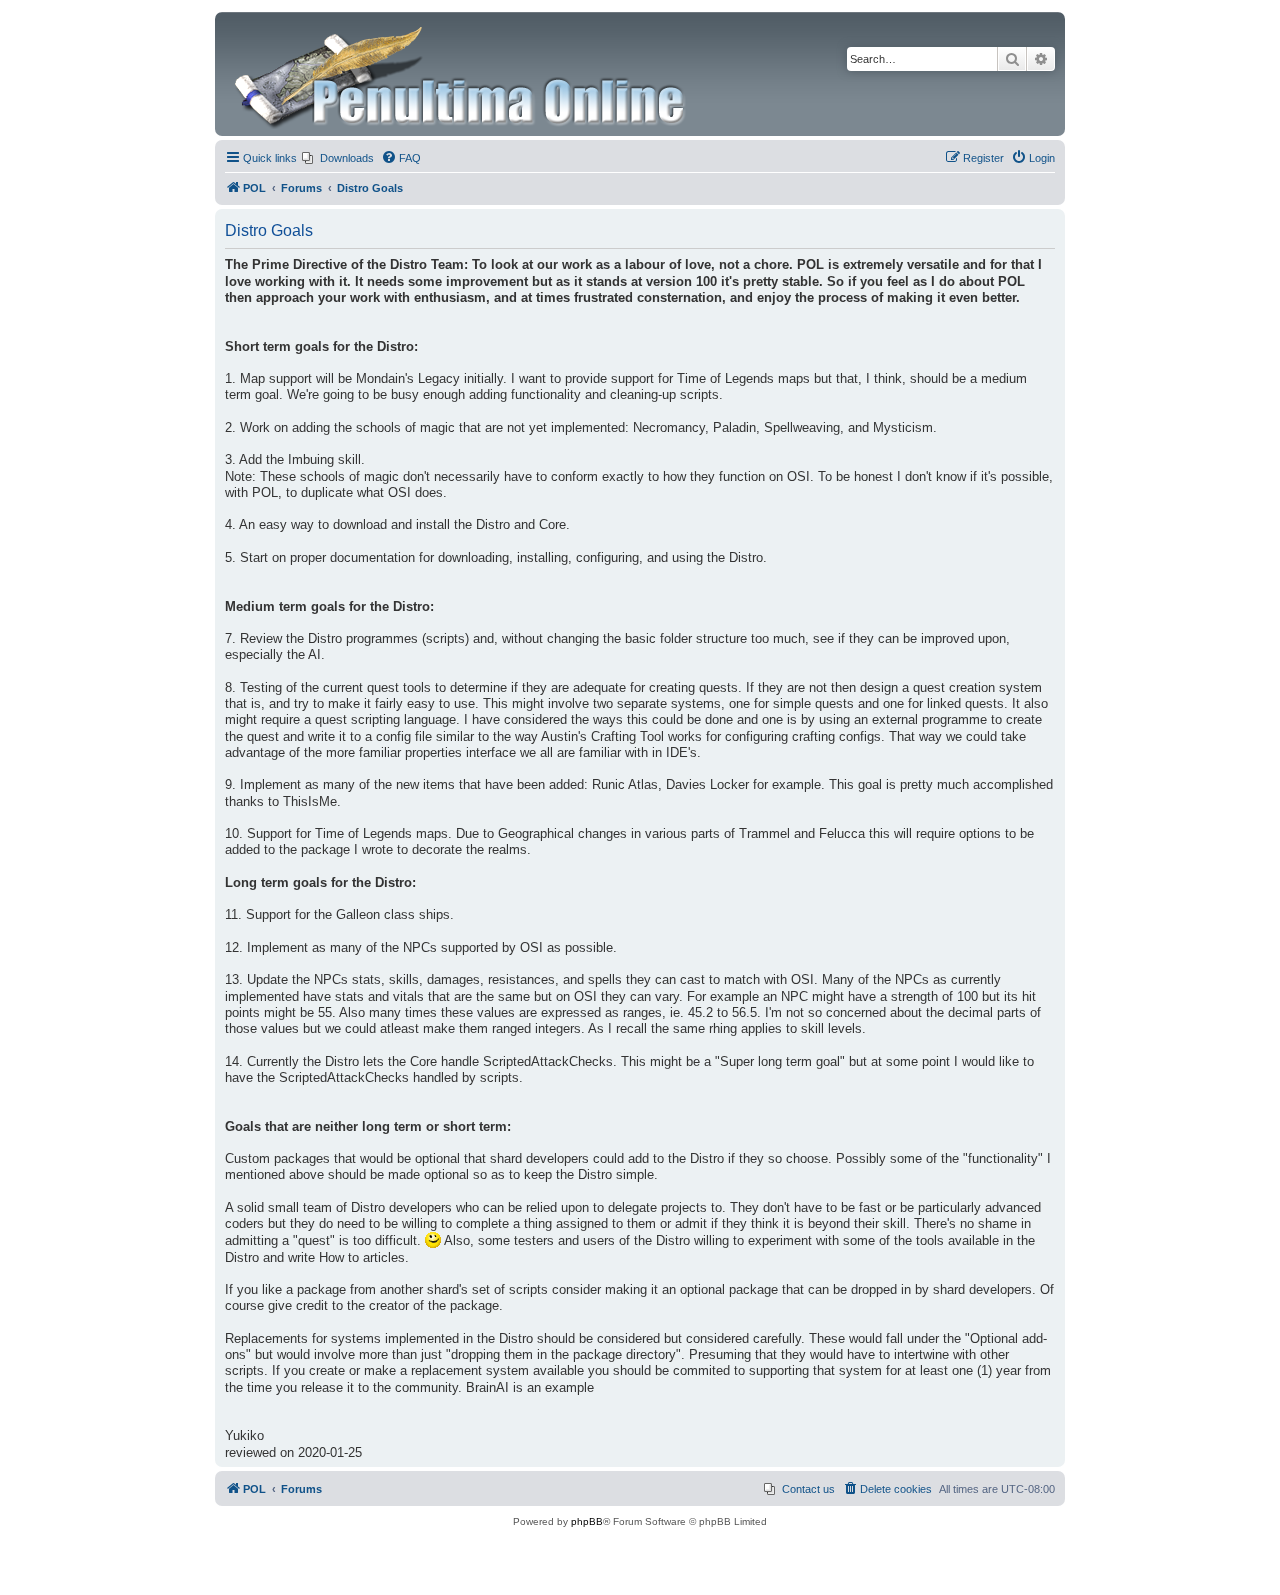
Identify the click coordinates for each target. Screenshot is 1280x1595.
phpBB (587, 1521)
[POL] (461, 74)
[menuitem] (338, 158)
